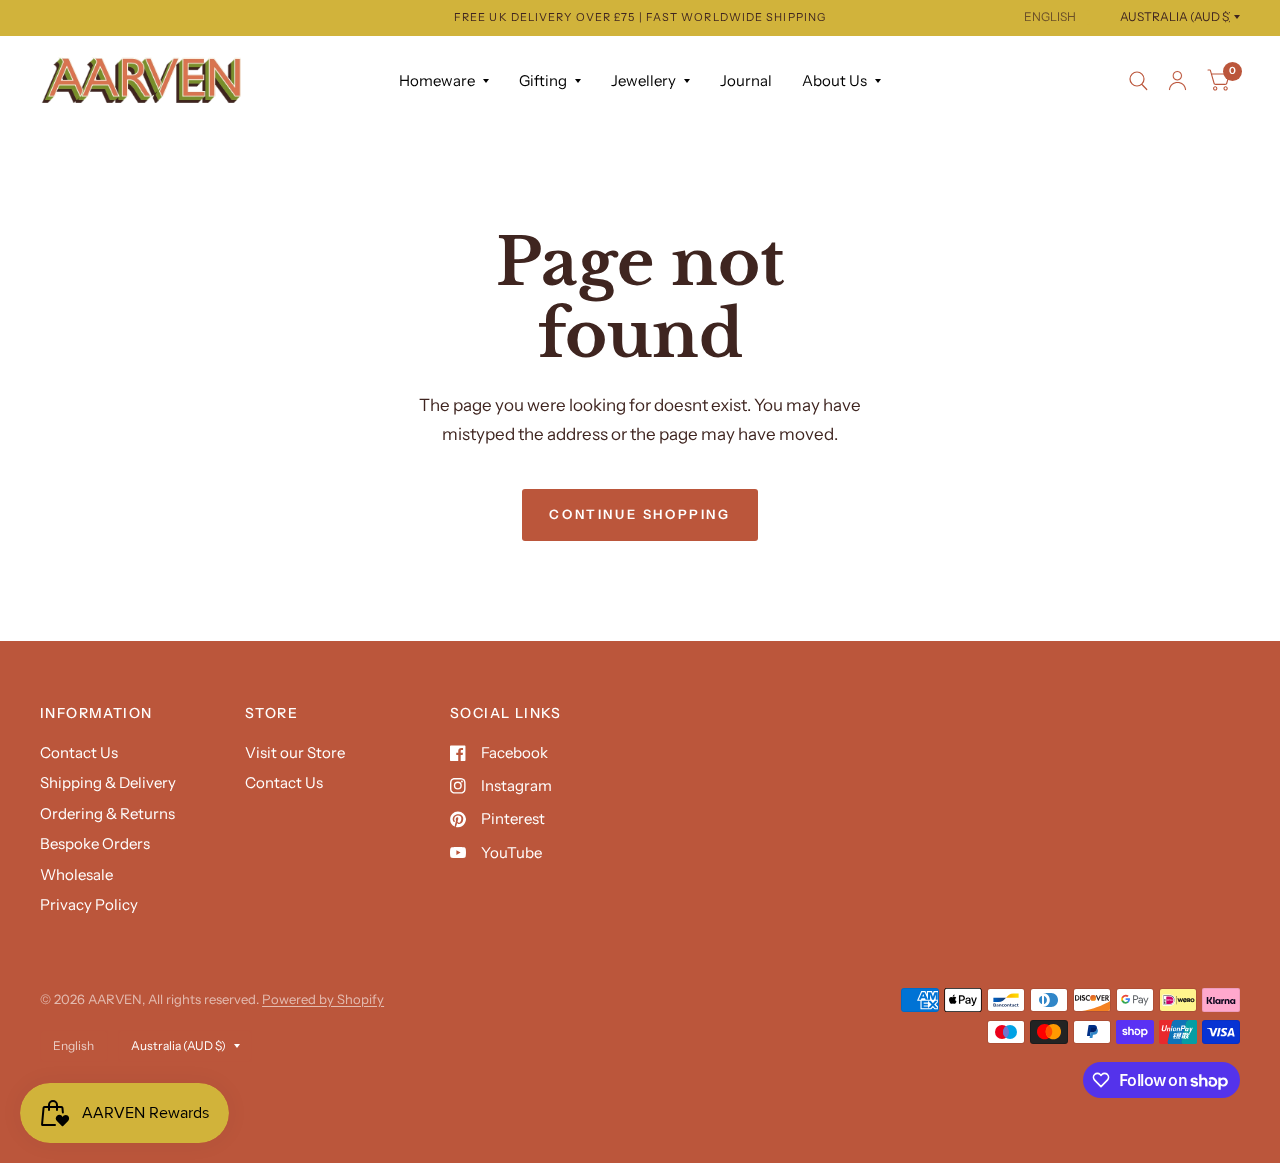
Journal (746, 80)
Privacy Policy (89, 904)
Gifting (543, 80)
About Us (834, 80)
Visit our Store (295, 752)
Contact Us (79, 752)
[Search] (1138, 81)
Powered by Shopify (323, 999)
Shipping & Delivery (108, 782)
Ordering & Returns (107, 813)
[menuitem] (444, 81)
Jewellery (643, 80)
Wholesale (76, 874)
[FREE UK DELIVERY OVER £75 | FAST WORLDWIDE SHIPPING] (640, 17)
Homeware (437, 80)
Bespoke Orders (95, 843)
